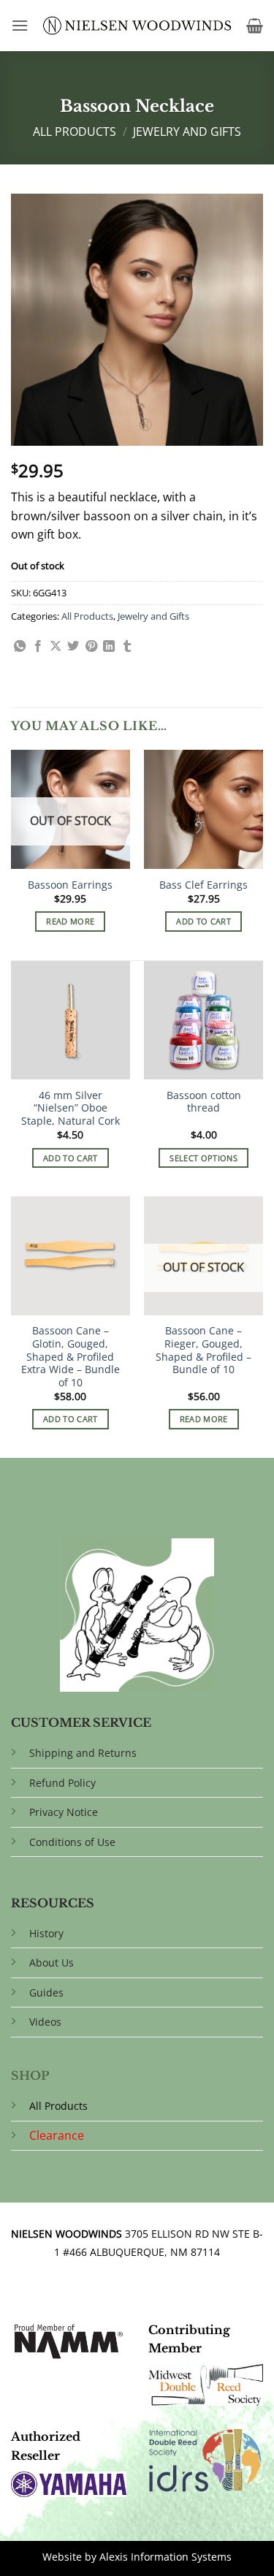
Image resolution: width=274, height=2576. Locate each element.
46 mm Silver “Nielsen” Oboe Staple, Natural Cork (71, 1108)
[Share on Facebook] (38, 647)
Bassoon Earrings (70, 885)
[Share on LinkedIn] (109, 647)
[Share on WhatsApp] (20, 647)
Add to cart (203, 921)
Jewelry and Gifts (187, 132)
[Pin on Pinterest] (91, 647)
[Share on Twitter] (73, 647)
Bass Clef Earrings (203, 885)
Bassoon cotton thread (204, 1102)
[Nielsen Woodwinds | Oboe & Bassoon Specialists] (137, 26)
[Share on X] (56, 647)
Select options (203, 1158)
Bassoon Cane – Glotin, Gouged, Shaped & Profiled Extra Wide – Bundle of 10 (71, 1356)
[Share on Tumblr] (127, 647)
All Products (75, 132)
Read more (70, 921)
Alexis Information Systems (165, 2557)
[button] (20, 25)
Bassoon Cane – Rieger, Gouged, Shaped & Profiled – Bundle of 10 (203, 1350)
